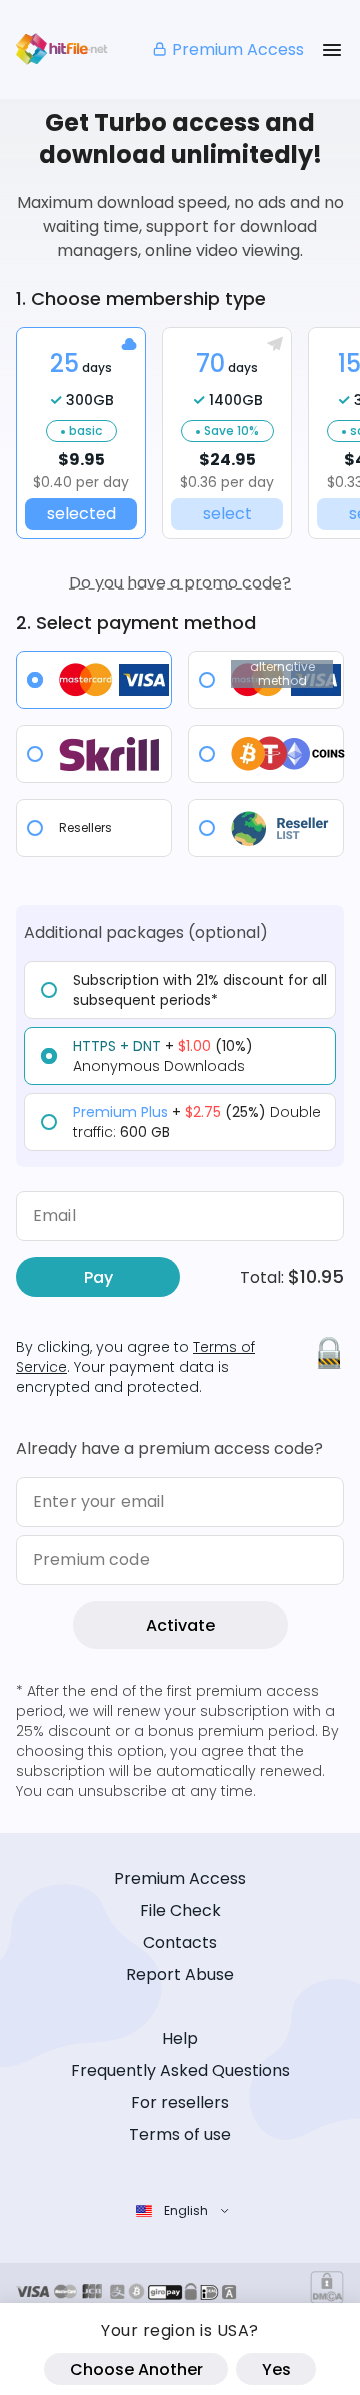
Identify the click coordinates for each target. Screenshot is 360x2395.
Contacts (180, 1942)
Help (180, 2038)
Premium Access (238, 49)
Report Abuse (180, 1974)
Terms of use (180, 2134)
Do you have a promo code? (180, 582)
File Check (180, 1910)
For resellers (180, 2102)
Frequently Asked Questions (180, 2070)
